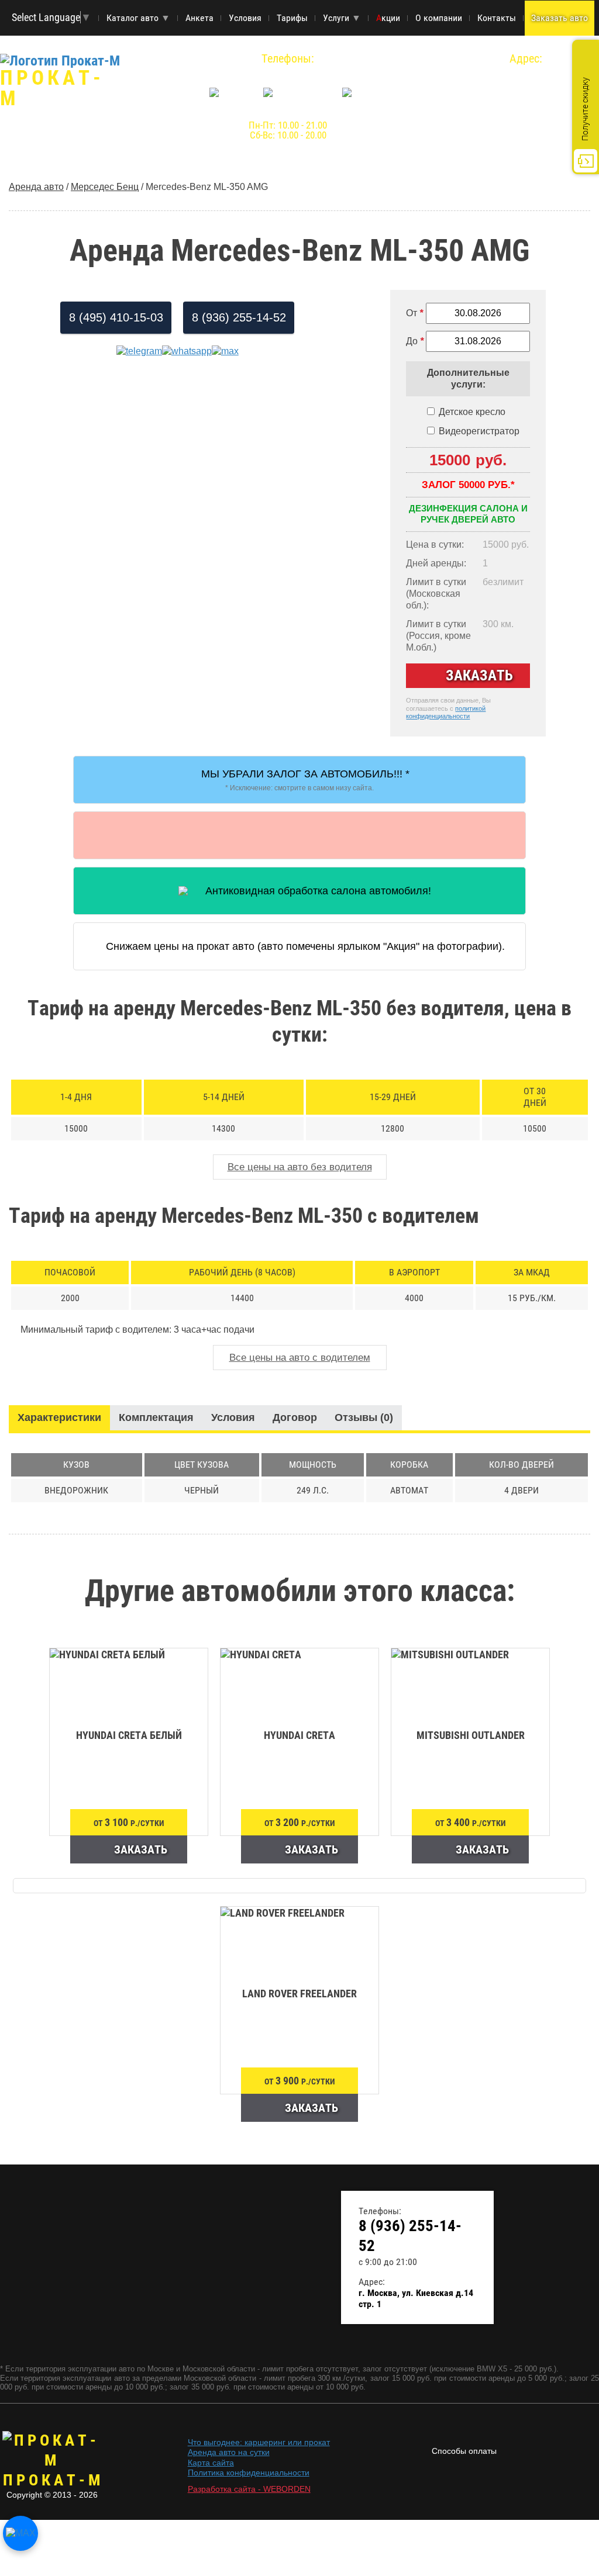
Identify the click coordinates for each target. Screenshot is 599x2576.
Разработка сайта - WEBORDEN (249, 2489)
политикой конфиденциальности (446, 713)
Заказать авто (560, 18)
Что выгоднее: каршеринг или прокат (259, 2442)
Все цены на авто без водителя (300, 1167)
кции (388, 18)
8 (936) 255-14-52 (288, 73)
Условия (245, 18)
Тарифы (292, 18)
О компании (439, 18)
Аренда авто (36, 187)
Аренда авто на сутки (229, 2452)
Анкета (199, 18)
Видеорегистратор (479, 431)
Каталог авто (138, 18)
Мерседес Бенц (105, 187)
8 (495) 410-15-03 (116, 317)
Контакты (497, 18)
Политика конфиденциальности (249, 2473)
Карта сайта (211, 2463)
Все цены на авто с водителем (300, 1358)
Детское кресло (472, 412)
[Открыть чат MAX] (20, 2533)
